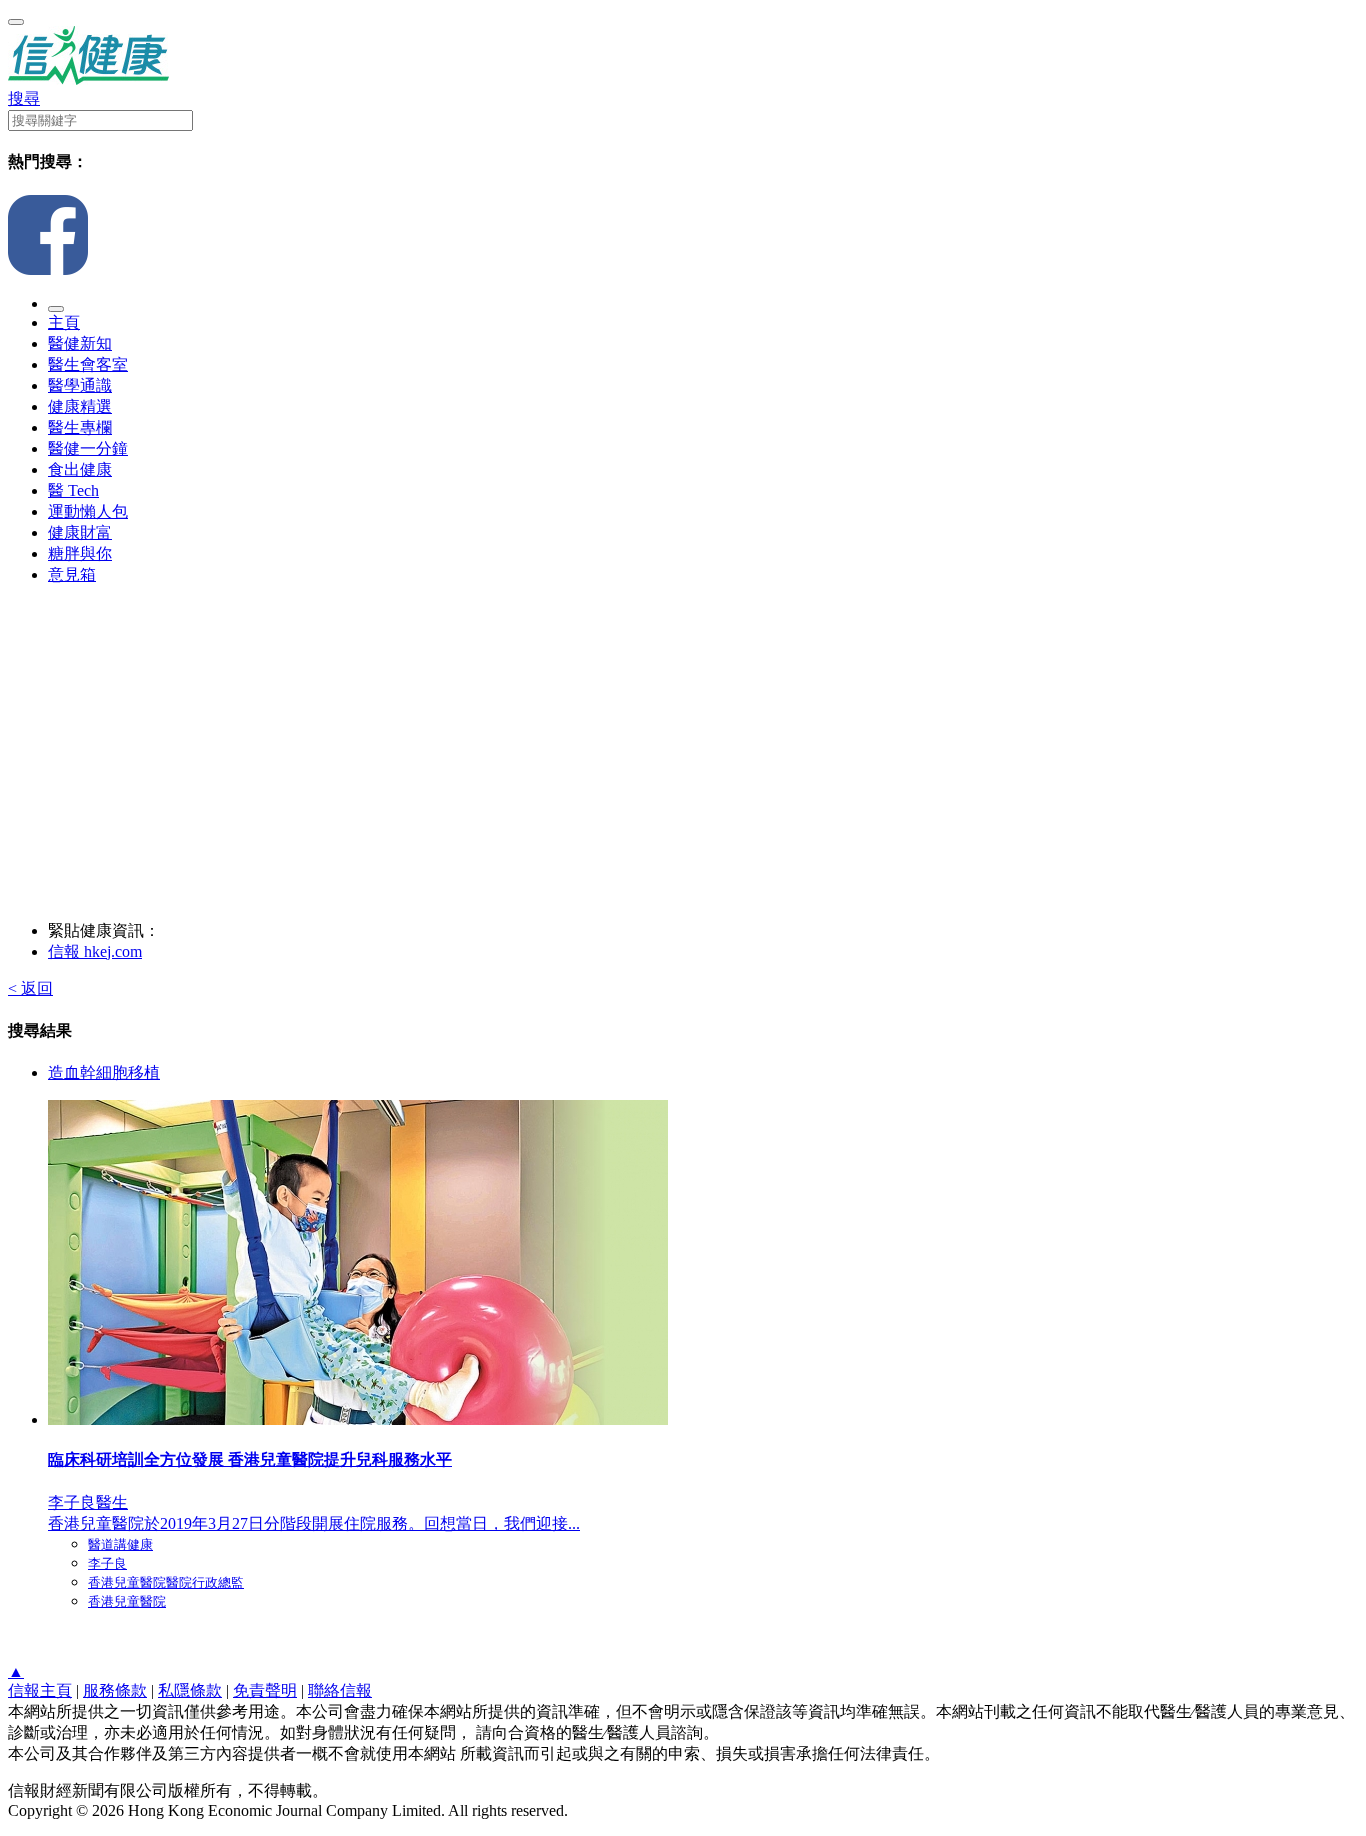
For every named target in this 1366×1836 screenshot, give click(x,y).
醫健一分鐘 (88, 448)
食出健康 (80, 469)
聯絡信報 (340, 1690)
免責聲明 (265, 1690)
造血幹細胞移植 (104, 1072)
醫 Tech (73, 490)
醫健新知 (80, 343)
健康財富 (80, 532)
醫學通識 (80, 385)
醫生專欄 (80, 427)
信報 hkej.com (95, 951)
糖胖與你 (80, 553)
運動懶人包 (88, 511)
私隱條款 (190, 1690)
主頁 (64, 322)
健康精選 (80, 406)
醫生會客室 (88, 364)
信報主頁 (40, 1690)
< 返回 (30, 988)
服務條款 (115, 1690)
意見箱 (72, 574)
